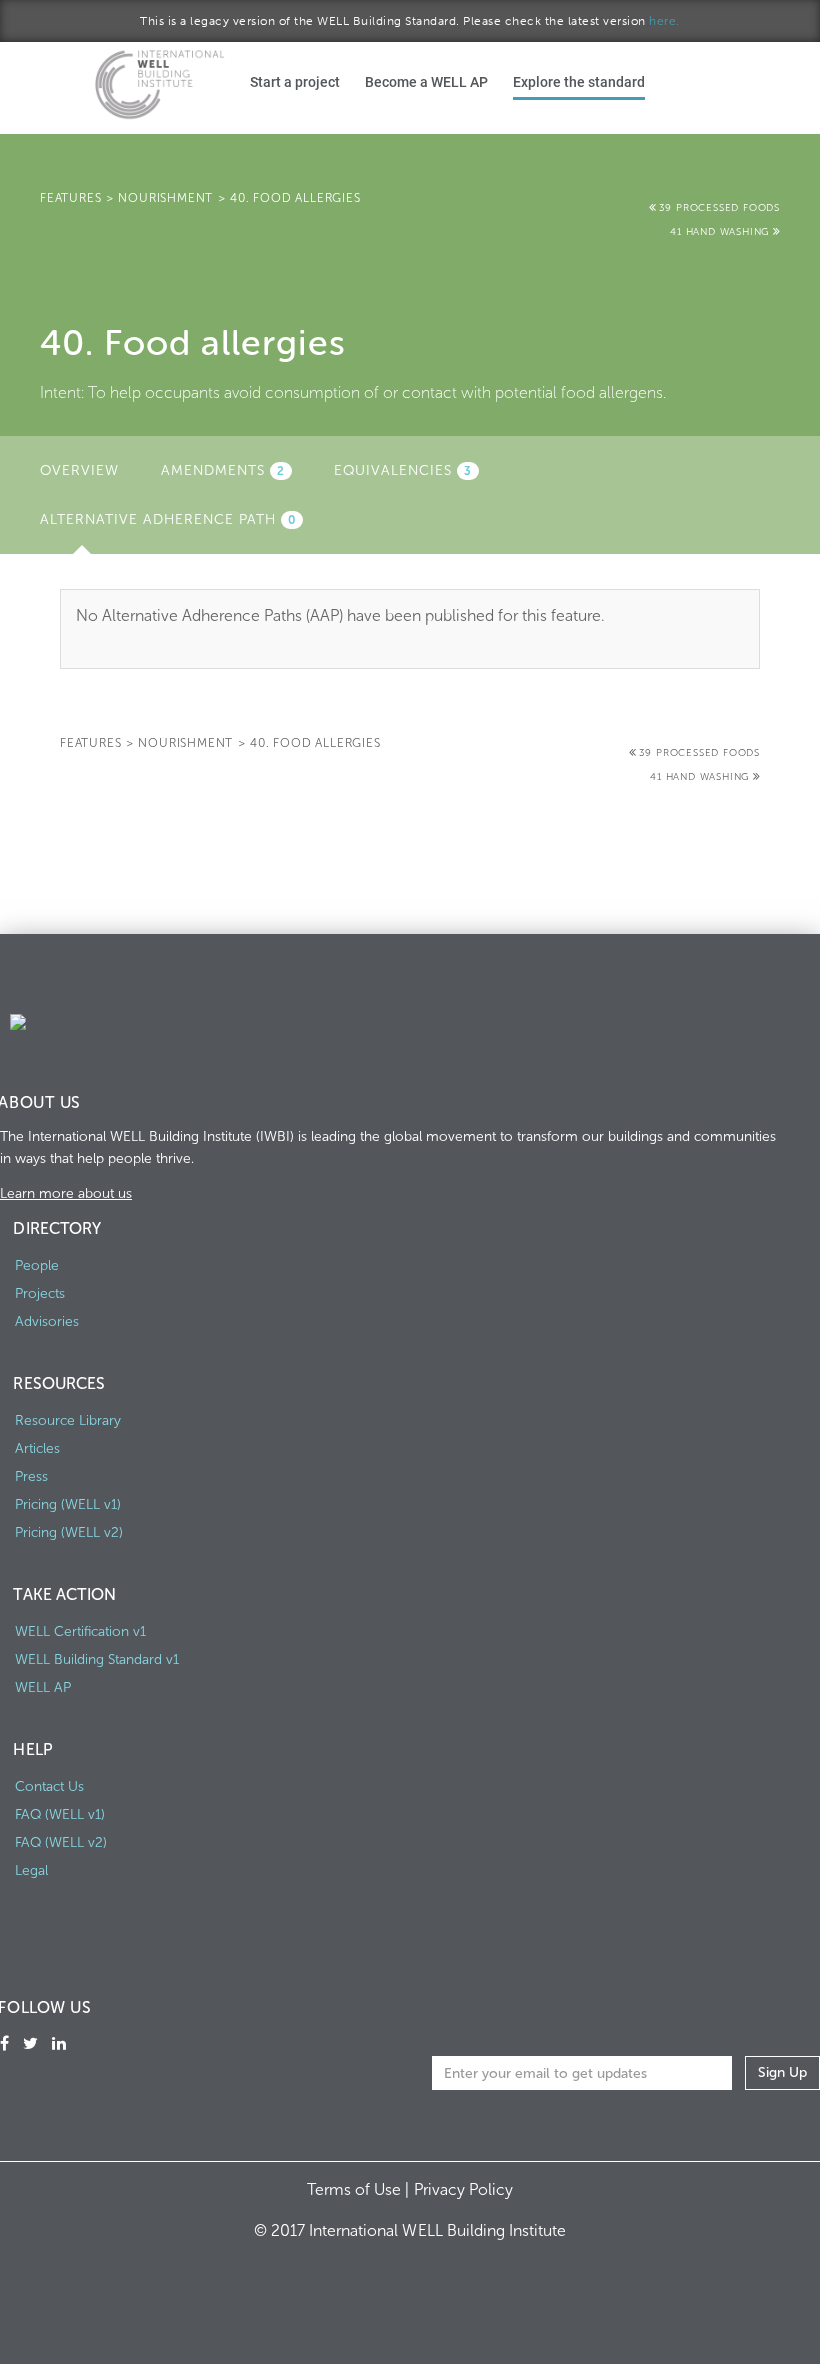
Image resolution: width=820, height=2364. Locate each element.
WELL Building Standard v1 (97, 1659)
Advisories (47, 1321)
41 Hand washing (721, 232)
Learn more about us (66, 1193)
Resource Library (68, 1420)
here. (664, 21)
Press (31, 1476)
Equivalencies (403, 470)
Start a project (295, 81)
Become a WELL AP (426, 81)
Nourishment (165, 198)
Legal (31, 1870)
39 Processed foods (719, 208)
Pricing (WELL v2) (69, 1532)
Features (70, 198)
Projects (40, 1293)
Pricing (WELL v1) (68, 1504)
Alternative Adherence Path (179, 525)
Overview (79, 470)
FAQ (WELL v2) (61, 1842)
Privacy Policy (463, 2189)
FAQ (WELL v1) (60, 1814)
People (37, 1265)
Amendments (223, 470)
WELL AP (43, 1687)
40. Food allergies (295, 198)
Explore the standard (579, 81)
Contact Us (49, 1786)
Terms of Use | (360, 2189)
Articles (37, 1448)
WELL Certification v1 (80, 1631)
